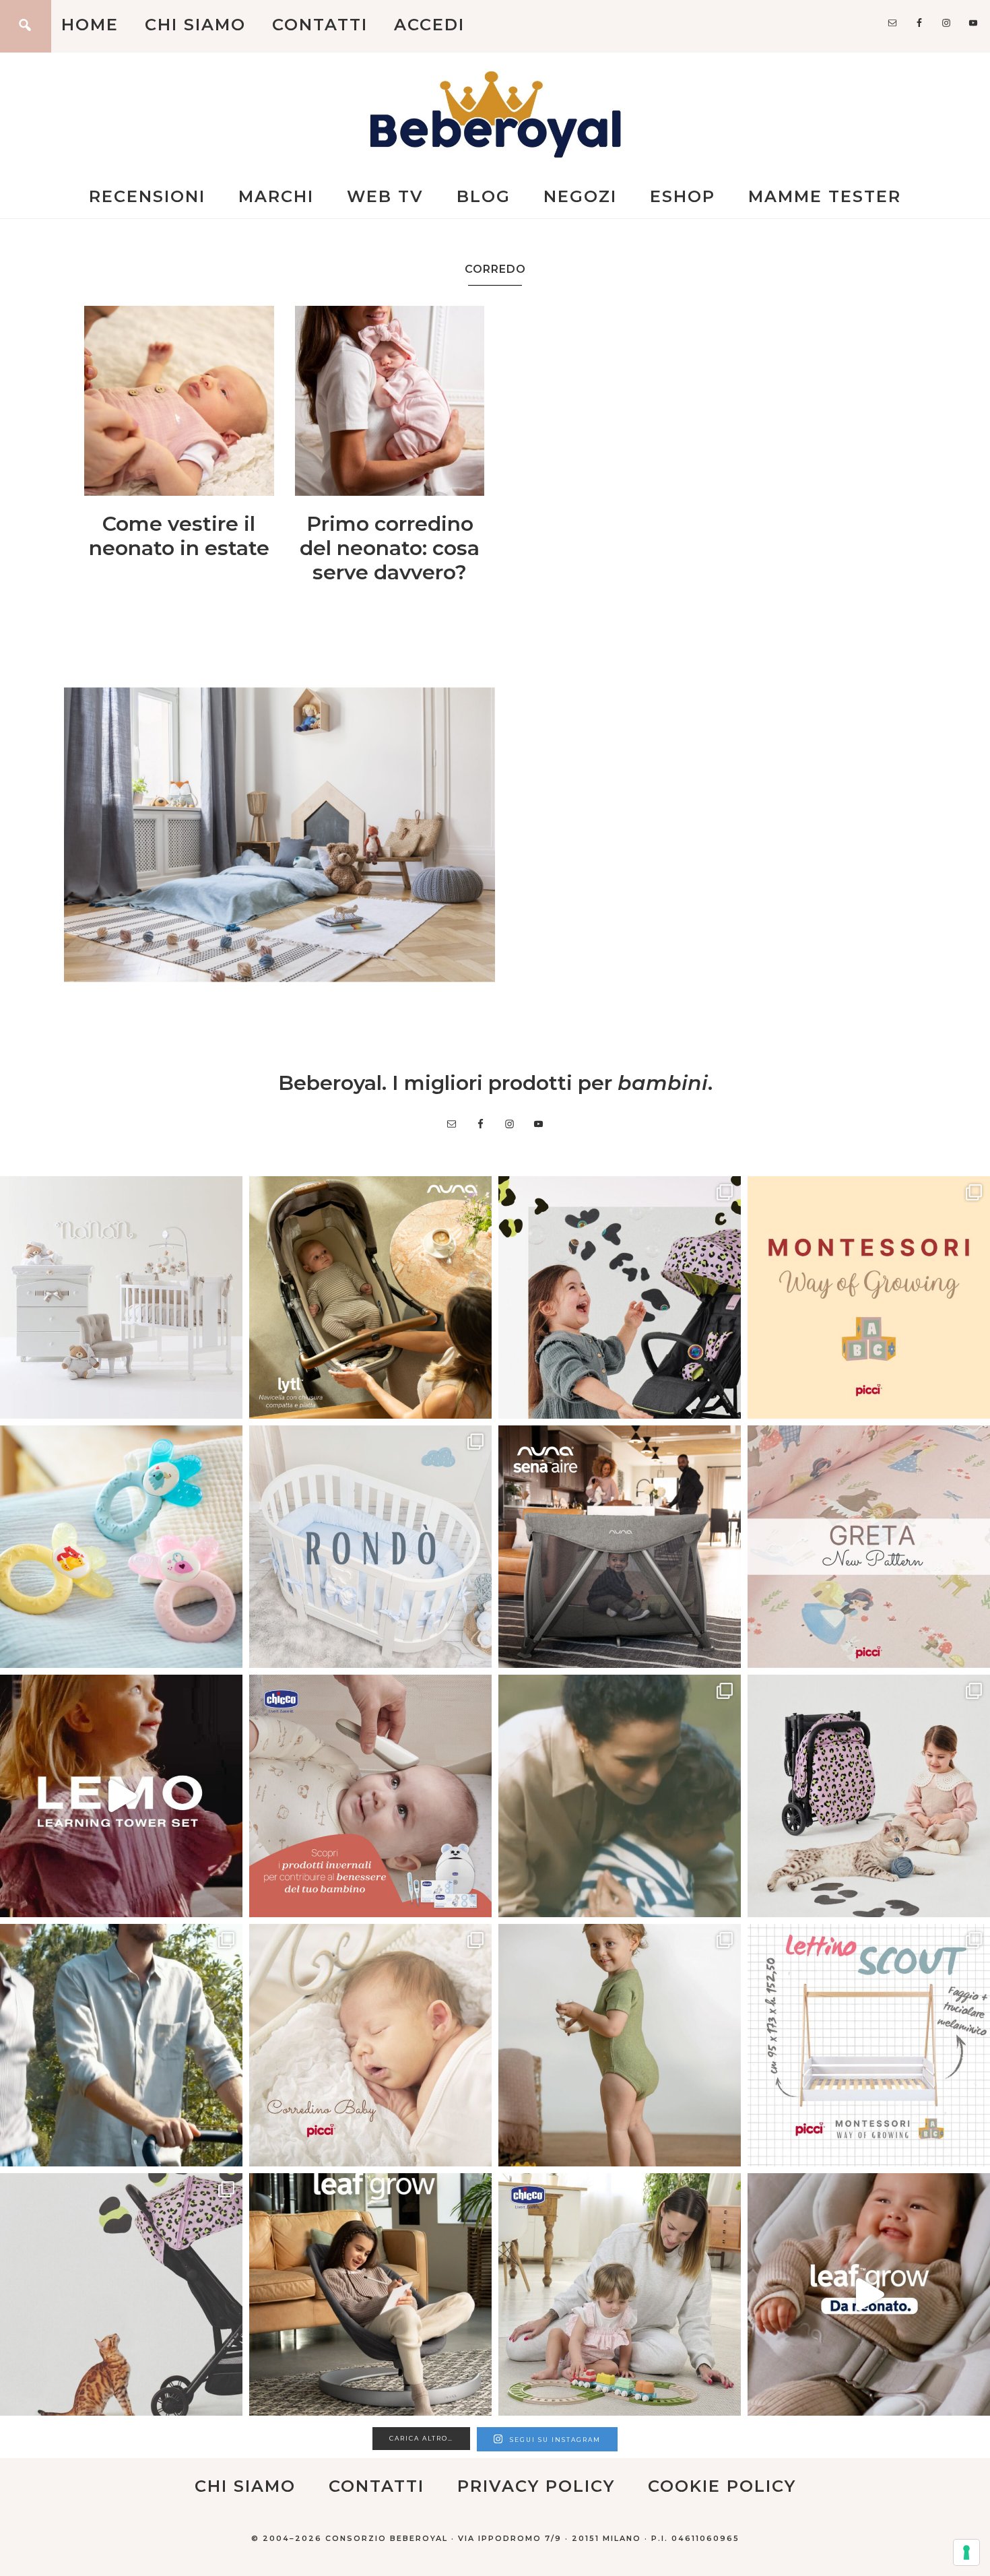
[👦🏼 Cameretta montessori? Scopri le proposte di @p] (869, 2045)
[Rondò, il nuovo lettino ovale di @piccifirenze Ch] (370, 1547)
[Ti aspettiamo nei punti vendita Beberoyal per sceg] (869, 1796)
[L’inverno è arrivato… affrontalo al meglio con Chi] (370, 1796)
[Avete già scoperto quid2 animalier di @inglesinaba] (121, 2294)
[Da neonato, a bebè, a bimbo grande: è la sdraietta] (370, 2294)
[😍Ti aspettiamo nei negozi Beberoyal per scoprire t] (370, 2045)
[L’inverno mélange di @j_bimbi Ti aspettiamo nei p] (620, 2045)
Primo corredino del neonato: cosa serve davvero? (390, 548)
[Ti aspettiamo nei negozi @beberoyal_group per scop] (620, 1796)
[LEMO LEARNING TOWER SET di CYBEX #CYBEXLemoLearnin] (121, 1796)
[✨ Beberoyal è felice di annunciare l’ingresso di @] (121, 1297)
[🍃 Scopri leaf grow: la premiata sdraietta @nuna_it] (869, 2294)
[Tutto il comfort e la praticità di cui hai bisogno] (370, 1297)
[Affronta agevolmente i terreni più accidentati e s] (121, 2045)
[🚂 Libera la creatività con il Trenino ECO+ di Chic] (620, 2294)
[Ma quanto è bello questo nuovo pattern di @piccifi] (869, 1547)
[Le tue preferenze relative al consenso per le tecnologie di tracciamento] (966, 2552)
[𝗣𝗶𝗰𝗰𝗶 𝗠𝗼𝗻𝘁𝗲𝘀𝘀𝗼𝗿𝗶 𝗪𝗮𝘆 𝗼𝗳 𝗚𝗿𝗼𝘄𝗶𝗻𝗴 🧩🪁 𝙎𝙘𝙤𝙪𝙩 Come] (869, 1297)
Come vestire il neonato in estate (179, 536)
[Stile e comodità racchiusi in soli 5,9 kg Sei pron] (620, 1297)
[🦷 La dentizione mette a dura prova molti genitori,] (121, 1547)
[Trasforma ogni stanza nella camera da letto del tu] (620, 1547)
